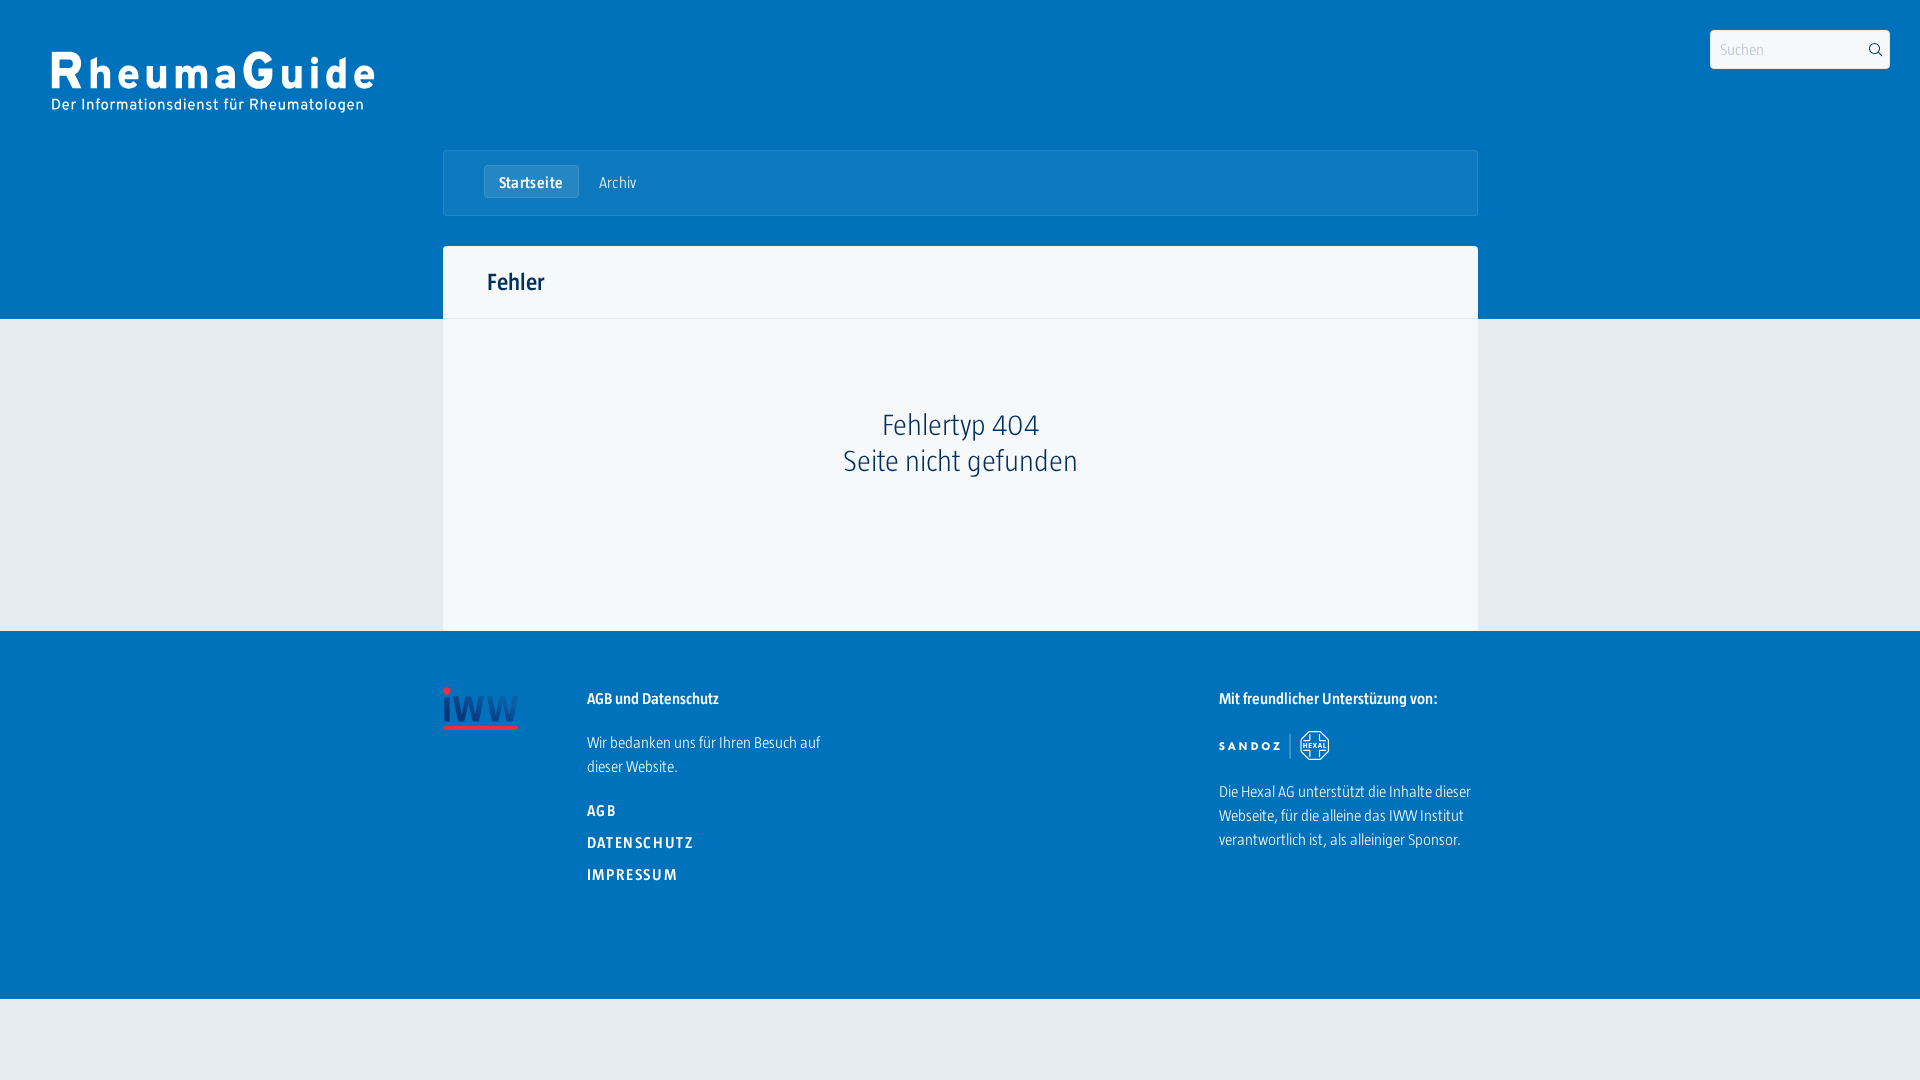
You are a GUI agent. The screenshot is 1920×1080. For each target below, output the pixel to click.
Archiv (618, 182)
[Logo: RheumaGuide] (212, 80)
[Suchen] (1875, 50)
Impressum (632, 874)
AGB (602, 810)
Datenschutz (640, 842)
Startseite (531, 182)
